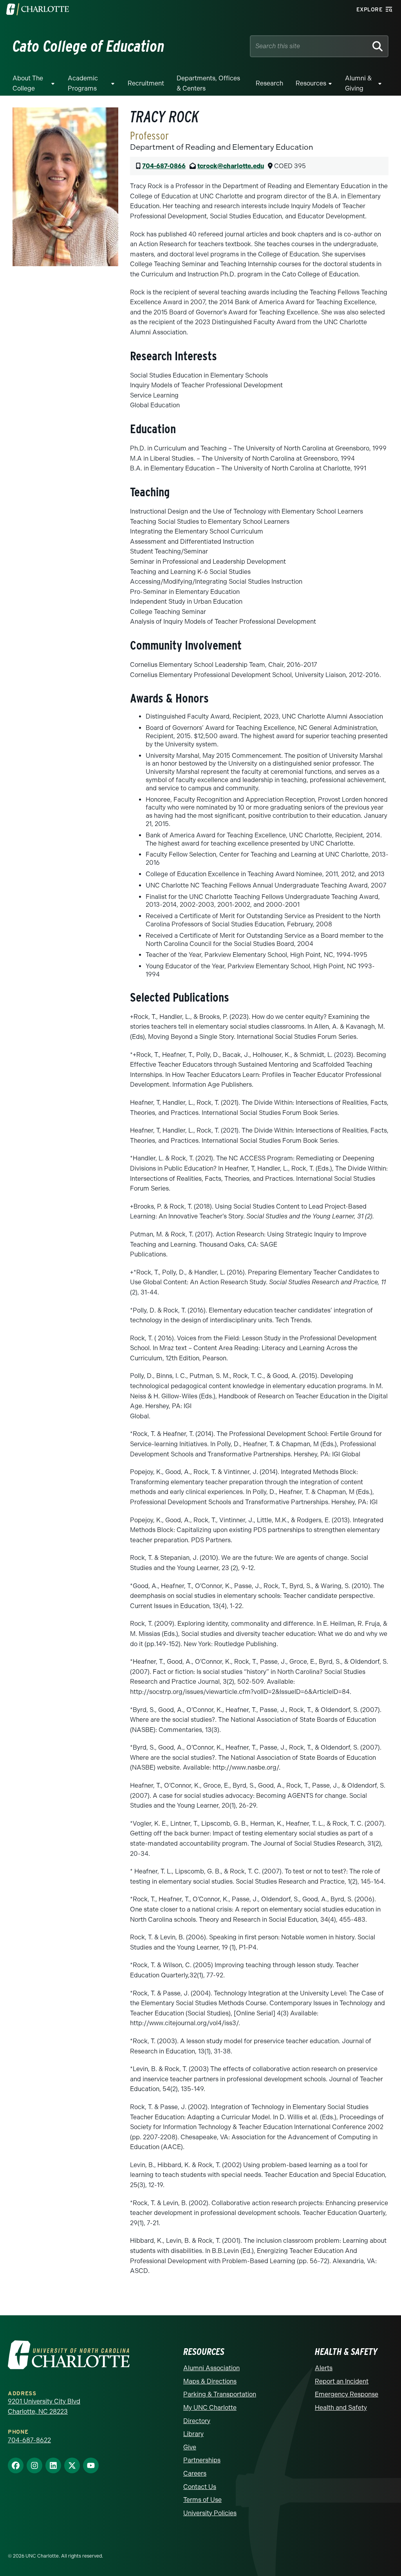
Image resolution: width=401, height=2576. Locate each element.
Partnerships (202, 2460)
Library (193, 2434)
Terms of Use (202, 2500)
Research (269, 83)
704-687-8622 (29, 2440)
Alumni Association (211, 2368)
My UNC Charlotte (210, 2408)
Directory (197, 2421)
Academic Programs (83, 83)
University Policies (210, 2513)
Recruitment (146, 83)
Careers (195, 2473)
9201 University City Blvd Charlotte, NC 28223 (44, 2406)
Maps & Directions (210, 2381)
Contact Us (200, 2487)
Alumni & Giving (358, 83)
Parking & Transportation (220, 2394)
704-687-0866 (164, 166)
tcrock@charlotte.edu (231, 166)
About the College (28, 83)
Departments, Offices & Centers (208, 83)
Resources (311, 83)
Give (190, 2447)
